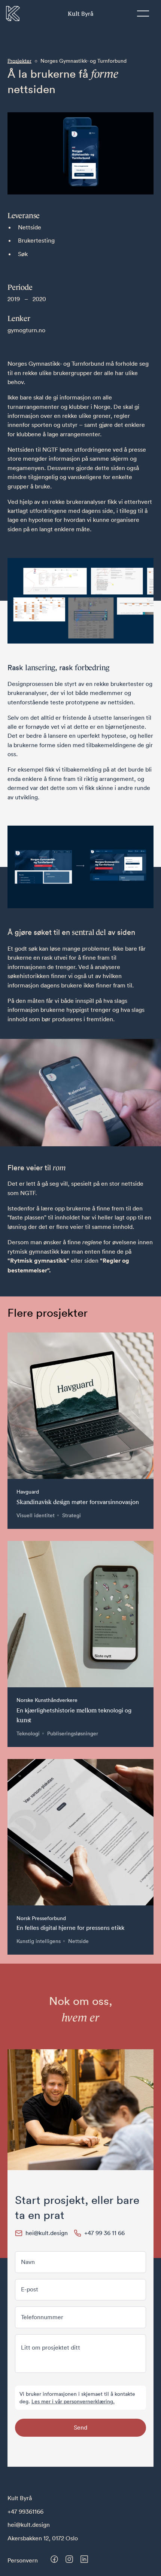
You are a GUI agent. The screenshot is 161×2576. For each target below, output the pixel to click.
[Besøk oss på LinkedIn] (84, 2559)
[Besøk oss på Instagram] (69, 2559)
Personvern (23, 2560)
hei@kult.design (29, 2525)
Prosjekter (19, 61)
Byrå (80, 13)
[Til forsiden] (13, 14)
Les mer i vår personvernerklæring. (73, 2401)
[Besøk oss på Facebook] (54, 2559)
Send (80, 2427)
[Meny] (143, 14)
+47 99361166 (25, 2511)
